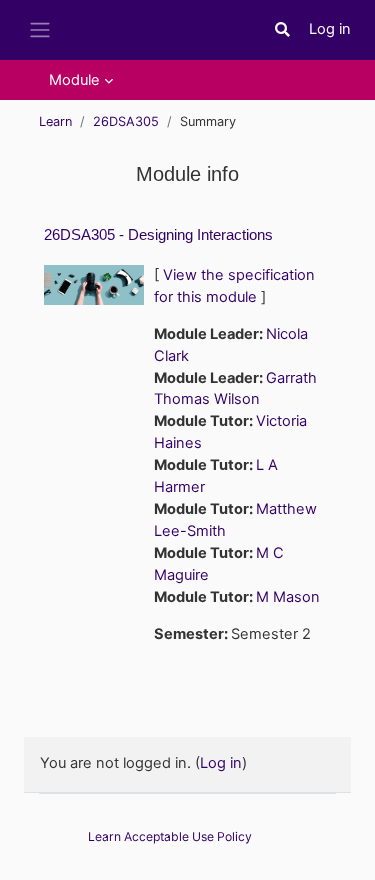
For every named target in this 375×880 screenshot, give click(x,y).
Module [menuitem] (74, 80)
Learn (55, 121)
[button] (283, 30)
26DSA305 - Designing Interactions (158, 234)
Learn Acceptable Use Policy (170, 836)
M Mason (288, 597)
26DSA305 (126, 121)
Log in (330, 29)
